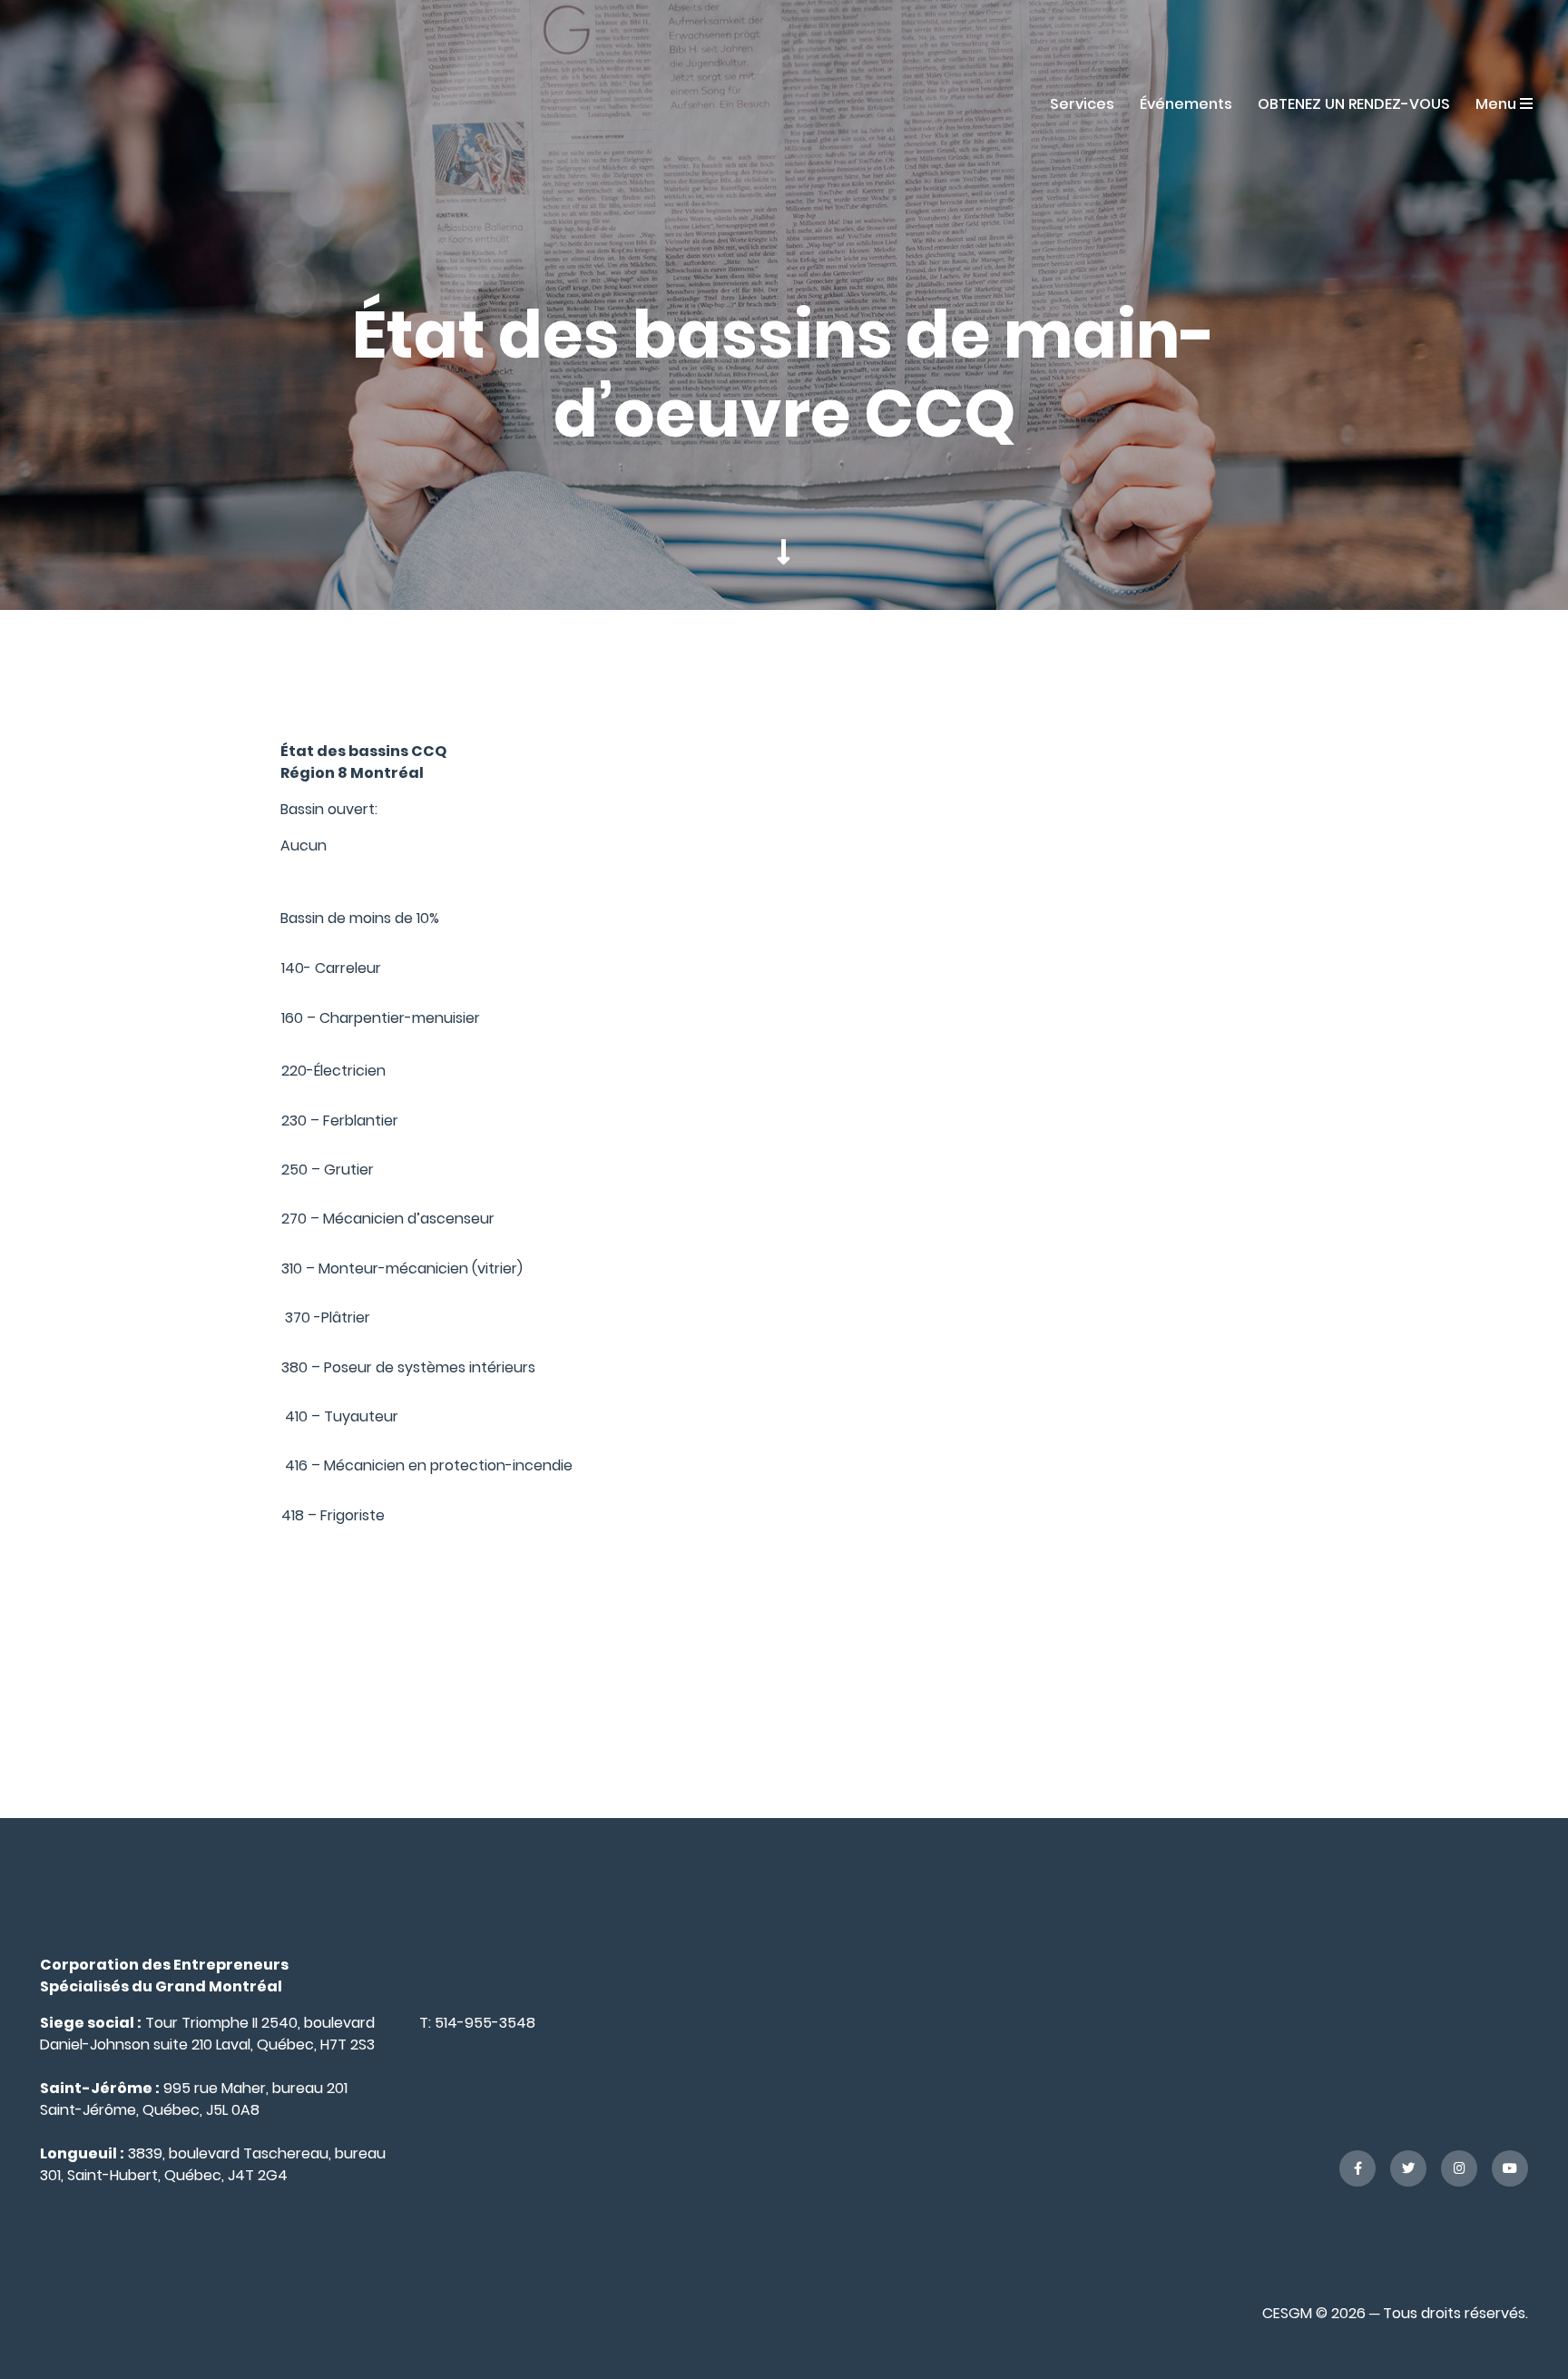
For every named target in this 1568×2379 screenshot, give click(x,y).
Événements (1186, 104)
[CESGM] (103, 103)
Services (1082, 104)
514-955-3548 (485, 2023)
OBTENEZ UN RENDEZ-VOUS (1354, 104)
